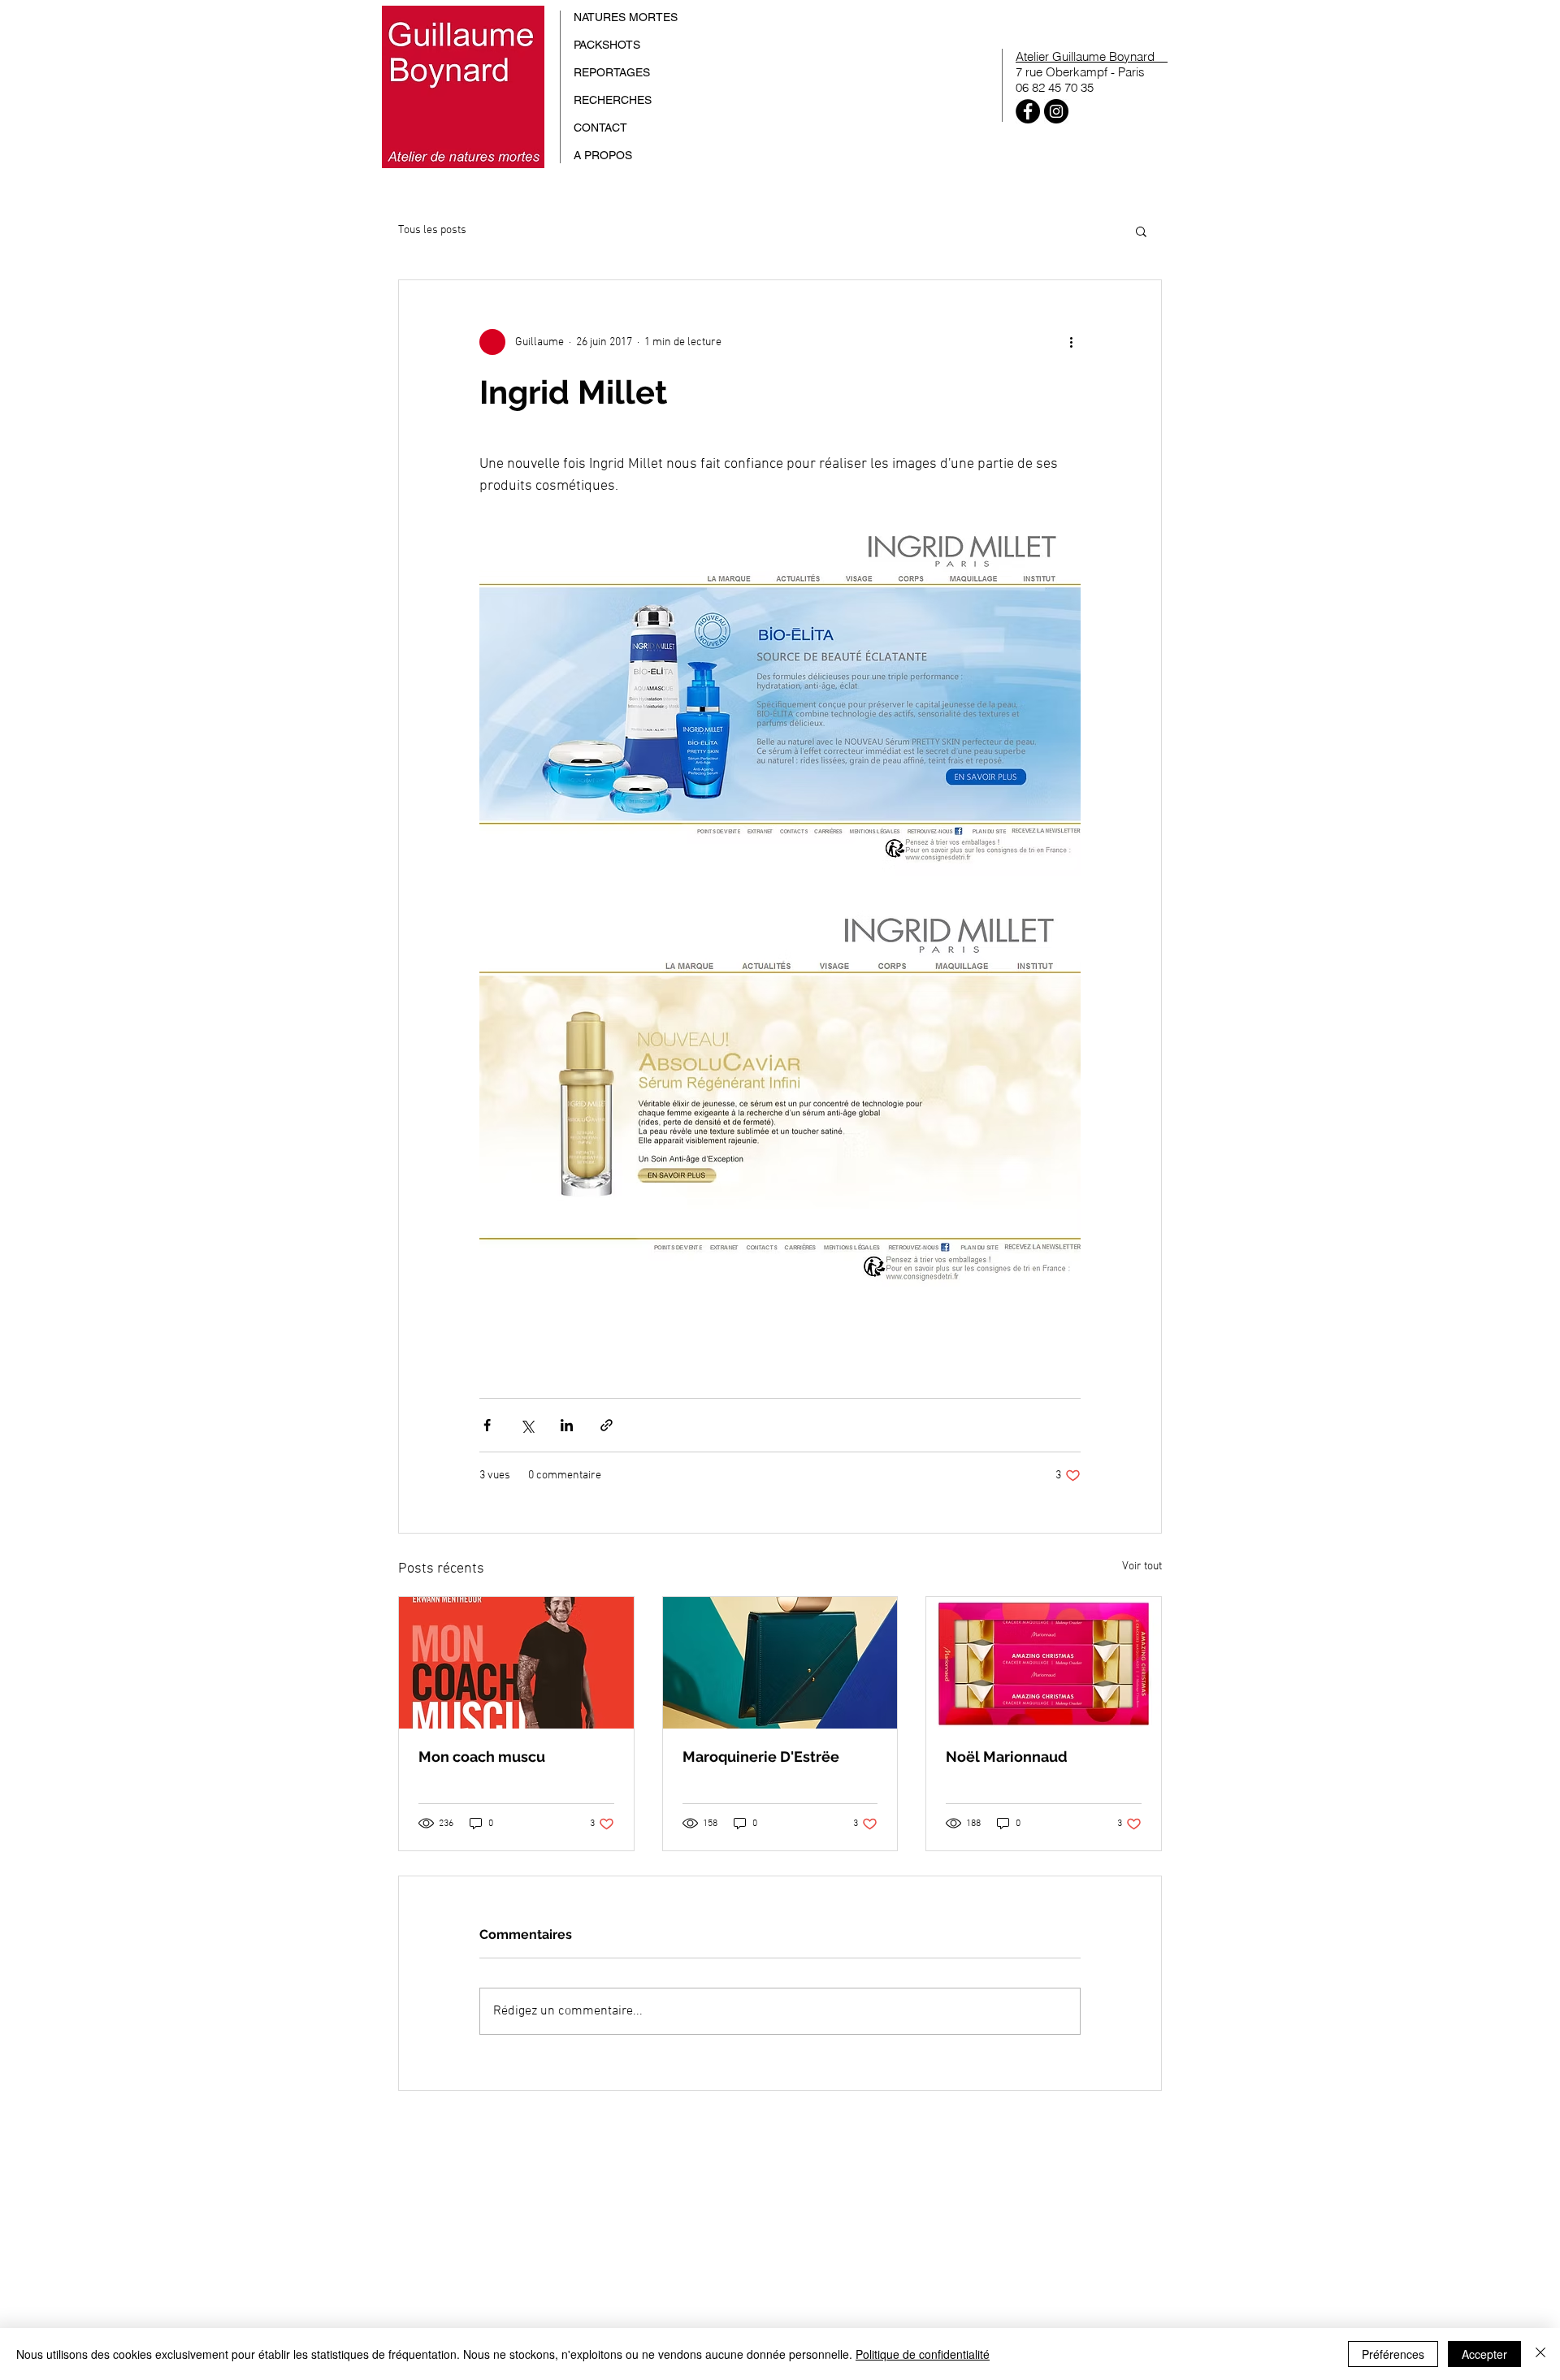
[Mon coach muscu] (516, 1663)
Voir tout (1142, 1566)
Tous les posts (432, 230)
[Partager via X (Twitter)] (527, 1425)
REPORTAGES (612, 72)
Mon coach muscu (482, 1757)
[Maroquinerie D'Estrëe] (780, 1663)
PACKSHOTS (607, 45)
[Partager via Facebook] (487, 1425)
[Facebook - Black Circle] (1028, 111)
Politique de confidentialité (923, 2354)
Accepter (1484, 2354)
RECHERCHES (613, 100)
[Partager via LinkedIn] (567, 1425)
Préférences (1393, 2354)
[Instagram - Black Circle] (1056, 111)
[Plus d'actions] (1071, 342)
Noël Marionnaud (1007, 1757)
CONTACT (600, 128)
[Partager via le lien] (607, 1425)
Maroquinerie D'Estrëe (761, 1757)
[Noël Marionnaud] (1044, 1663)
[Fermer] (1540, 2354)
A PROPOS (603, 155)
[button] (1141, 231)
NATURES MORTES (626, 17)
